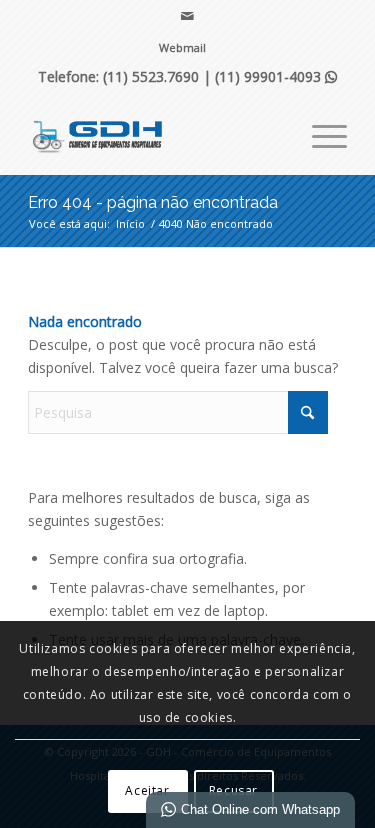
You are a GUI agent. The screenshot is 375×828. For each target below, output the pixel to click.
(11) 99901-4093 (276, 76)
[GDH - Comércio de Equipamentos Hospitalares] (155, 134)
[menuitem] (182, 48)
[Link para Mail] (187, 16)
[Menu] (319, 134)
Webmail (182, 47)
